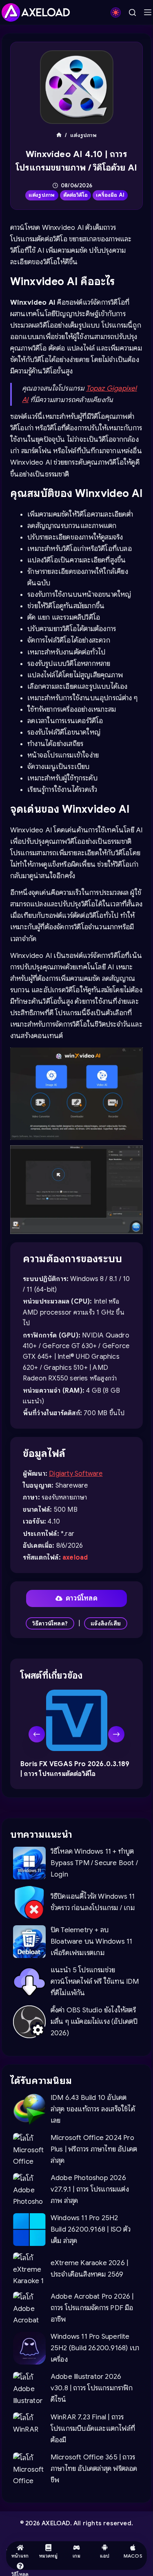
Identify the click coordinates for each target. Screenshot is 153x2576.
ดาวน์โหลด (82, 1598)
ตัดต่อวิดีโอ (76, 195)
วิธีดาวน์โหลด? (50, 1623)
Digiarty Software (76, 1474)
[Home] (59, 135)
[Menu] (148, 12)
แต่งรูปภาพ (42, 195)
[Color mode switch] (116, 12)
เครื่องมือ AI (110, 195)
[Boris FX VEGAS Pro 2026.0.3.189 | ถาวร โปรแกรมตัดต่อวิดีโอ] (77, 1720)
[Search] (132, 12)
